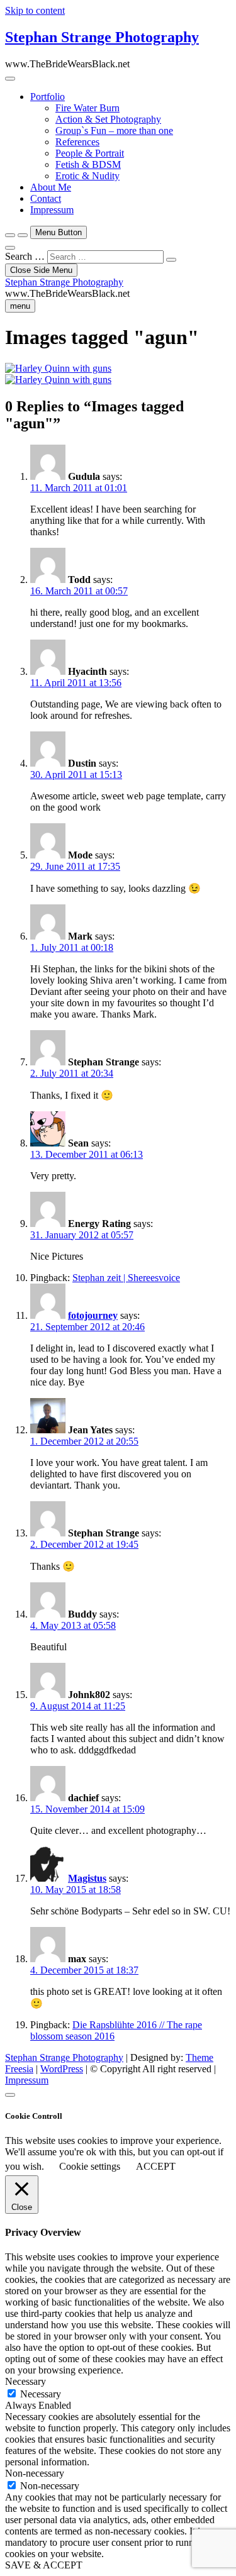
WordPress (62, 2069)
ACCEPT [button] (156, 2166)
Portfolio (48, 97)
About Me (51, 187)
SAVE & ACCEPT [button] (44, 2565)
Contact (46, 198)
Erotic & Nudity (87, 176)
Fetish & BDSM (88, 164)
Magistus (87, 1878)
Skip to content (35, 10)
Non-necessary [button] (35, 2473)
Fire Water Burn (87, 108)
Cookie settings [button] (90, 2166)
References (77, 142)
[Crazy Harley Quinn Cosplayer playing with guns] (58, 368)
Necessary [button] (25, 2381)
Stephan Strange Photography (102, 37)
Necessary (41, 2394)
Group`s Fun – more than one (114, 130)
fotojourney (93, 1315)
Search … (25, 256)
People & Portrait (90, 153)
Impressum (52, 210)
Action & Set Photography (108, 119)
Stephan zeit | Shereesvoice (126, 1278)
